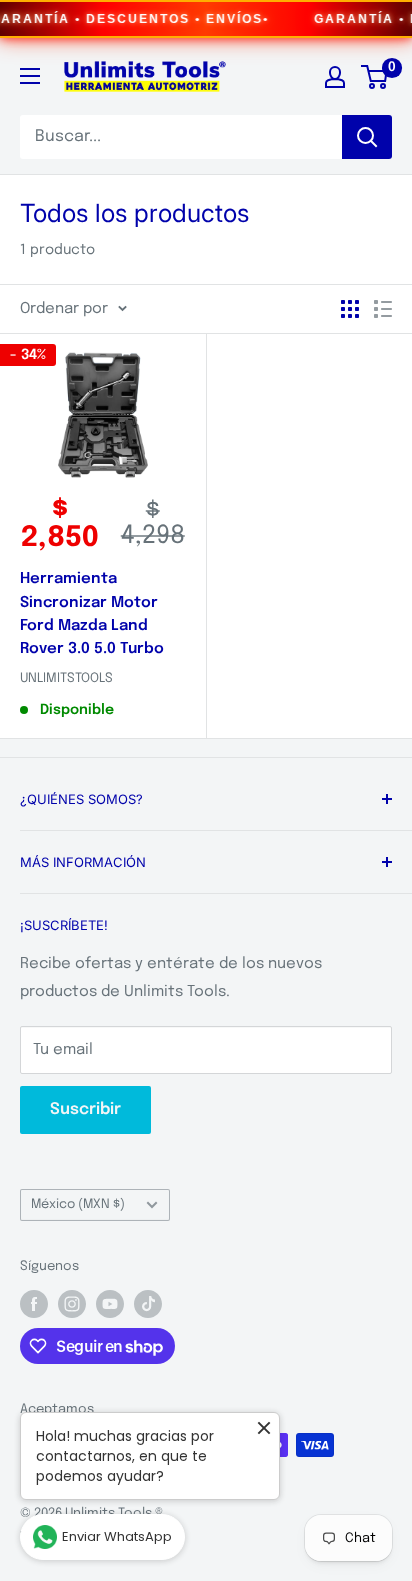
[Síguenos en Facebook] (34, 1304)
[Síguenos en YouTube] (110, 1304)
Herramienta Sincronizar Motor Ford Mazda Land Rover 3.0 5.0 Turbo (92, 614)
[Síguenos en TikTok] (148, 1304)
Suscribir (85, 1109)
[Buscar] (367, 137)
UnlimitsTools (66, 678)
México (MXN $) (78, 1204)
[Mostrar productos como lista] (383, 309)
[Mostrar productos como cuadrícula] (350, 309)
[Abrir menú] (30, 76)
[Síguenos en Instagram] (72, 1304)
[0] (375, 77)
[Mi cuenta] (335, 77)
